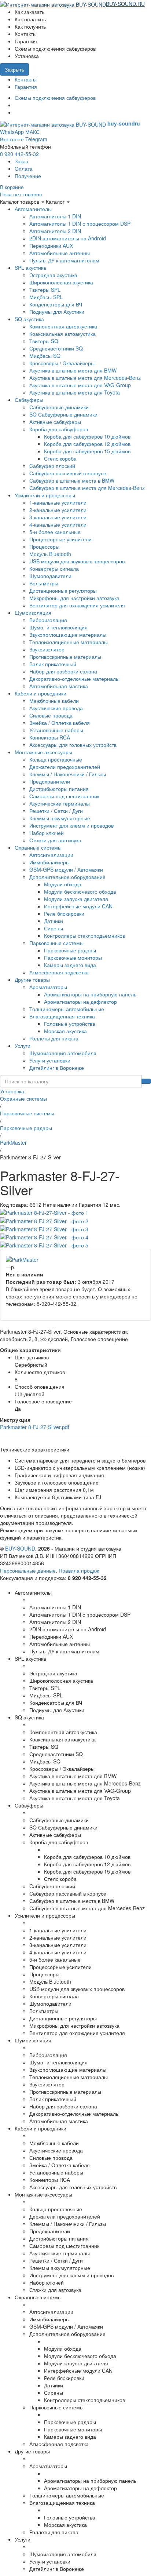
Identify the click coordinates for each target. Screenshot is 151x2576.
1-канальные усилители (58, 502)
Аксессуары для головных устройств (73, 745)
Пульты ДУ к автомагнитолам (64, 260)
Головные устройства (70, 1024)
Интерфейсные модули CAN (78, 906)
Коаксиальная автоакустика (62, 334)
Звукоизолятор (47, 649)
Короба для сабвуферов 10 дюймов (87, 436)
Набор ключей (47, 833)
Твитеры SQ (44, 341)
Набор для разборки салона (63, 671)
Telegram (36, 139)
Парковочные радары (70, 950)
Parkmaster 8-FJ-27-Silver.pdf (35, 1427)
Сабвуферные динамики (59, 407)
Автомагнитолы (33, 209)
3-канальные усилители (58, 517)
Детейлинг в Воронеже (57, 1068)
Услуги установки (50, 1060)
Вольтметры (44, 583)
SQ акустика (29, 319)
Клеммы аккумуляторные (60, 818)
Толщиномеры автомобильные (67, 1009)
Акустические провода (56, 708)
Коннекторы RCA (50, 737)
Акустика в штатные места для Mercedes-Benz (85, 378)
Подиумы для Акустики (57, 312)
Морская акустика (65, 1031)
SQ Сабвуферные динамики (63, 414)
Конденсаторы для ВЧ (56, 304)
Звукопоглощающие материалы (68, 635)
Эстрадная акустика (53, 275)
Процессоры (44, 546)
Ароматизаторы (48, 987)
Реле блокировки (64, 913)
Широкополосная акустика (61, 282)
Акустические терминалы (60, 803)
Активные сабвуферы (55, 422)
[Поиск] (146, 1081)
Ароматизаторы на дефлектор (80, 1002)
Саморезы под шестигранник (64, 796)
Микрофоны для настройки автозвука (74, 598)
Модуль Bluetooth (50, 554)
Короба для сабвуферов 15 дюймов (87, 451)
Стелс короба (60, 458)
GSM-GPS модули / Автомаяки (66, 869)
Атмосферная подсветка (59, 972)
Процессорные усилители (60, 539)
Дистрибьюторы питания (59, 789)
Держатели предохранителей (65, 767)
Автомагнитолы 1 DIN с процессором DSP (80, 224)
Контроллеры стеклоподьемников (84, 935)
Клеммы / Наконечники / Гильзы (68, 774)
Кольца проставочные (56, 759)
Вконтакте (12, 139)
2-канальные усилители (58, 510)
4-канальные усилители (58, 524)
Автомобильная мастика (59, 686)
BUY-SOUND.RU (125, 4)
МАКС (32, 132)
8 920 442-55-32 (19, 154)
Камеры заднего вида (70, 965)
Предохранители (50, 781)
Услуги (23, 1046)
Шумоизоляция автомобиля (63, 1053)
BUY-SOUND (20, 1548)
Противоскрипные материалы (65, 657)
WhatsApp (12, 132)
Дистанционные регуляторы (63, 591)
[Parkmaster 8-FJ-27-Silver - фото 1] (44, 1212)
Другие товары (32, 980)
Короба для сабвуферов (59, 429)
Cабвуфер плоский (52, 466)
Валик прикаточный (53, 664)
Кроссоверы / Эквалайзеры (62, 363)
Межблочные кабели (54, 701)
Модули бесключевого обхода (80, 891)
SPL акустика (30, 268)
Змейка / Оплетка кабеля (60, 723)
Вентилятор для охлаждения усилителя (77, 605)
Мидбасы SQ (45, 356)
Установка (12, 1091)
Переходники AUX (51, 246)
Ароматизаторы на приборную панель (90, 994)
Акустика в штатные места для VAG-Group (80, 385)
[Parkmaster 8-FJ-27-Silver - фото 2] (44, 1220)
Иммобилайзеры (49, 862)
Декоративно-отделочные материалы (74, 679)
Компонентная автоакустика (63, 326)
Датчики (54, 921)
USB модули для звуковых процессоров (77, 561)
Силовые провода (51, 715)
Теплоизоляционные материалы (69, 642)
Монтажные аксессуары (43, 752)
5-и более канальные (55, 532)
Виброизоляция (48, 620)
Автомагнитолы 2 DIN (55, 231)
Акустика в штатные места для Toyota (75, 392)
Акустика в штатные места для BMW (73, 370)
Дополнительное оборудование (67, 877)
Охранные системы (38, 847)
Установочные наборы (56, 730)
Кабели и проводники (40, 693)
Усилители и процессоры (45, 495)
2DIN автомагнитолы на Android (68, 238)
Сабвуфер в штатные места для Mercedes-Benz (87, 488)
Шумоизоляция (33, 613)
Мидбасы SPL (46, 297)
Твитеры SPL (45, 290)
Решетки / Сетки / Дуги (56, 811)
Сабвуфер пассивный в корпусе (68, 473)
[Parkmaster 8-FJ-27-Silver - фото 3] (44, 1228)
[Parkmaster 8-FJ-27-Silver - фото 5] (44, 1245)
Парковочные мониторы (73, 958)
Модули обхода (63, 884)
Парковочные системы (56, 943)
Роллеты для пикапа (54, 1038)
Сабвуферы (29, 400)
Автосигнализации (51, 855)
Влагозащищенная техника (62, 1016)
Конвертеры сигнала (54, 568)
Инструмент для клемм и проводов (71, 825)
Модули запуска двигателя (76, 899)
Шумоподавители (50, 576)
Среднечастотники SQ (56, 348)
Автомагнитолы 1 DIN (55, 216)
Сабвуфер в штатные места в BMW (72, 480)
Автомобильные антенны (60, 253)
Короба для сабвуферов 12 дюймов (87, 444)
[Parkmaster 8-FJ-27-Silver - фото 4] (44, 1236)
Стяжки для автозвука (55, 840)
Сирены (54, 928)
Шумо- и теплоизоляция (58, 627)
